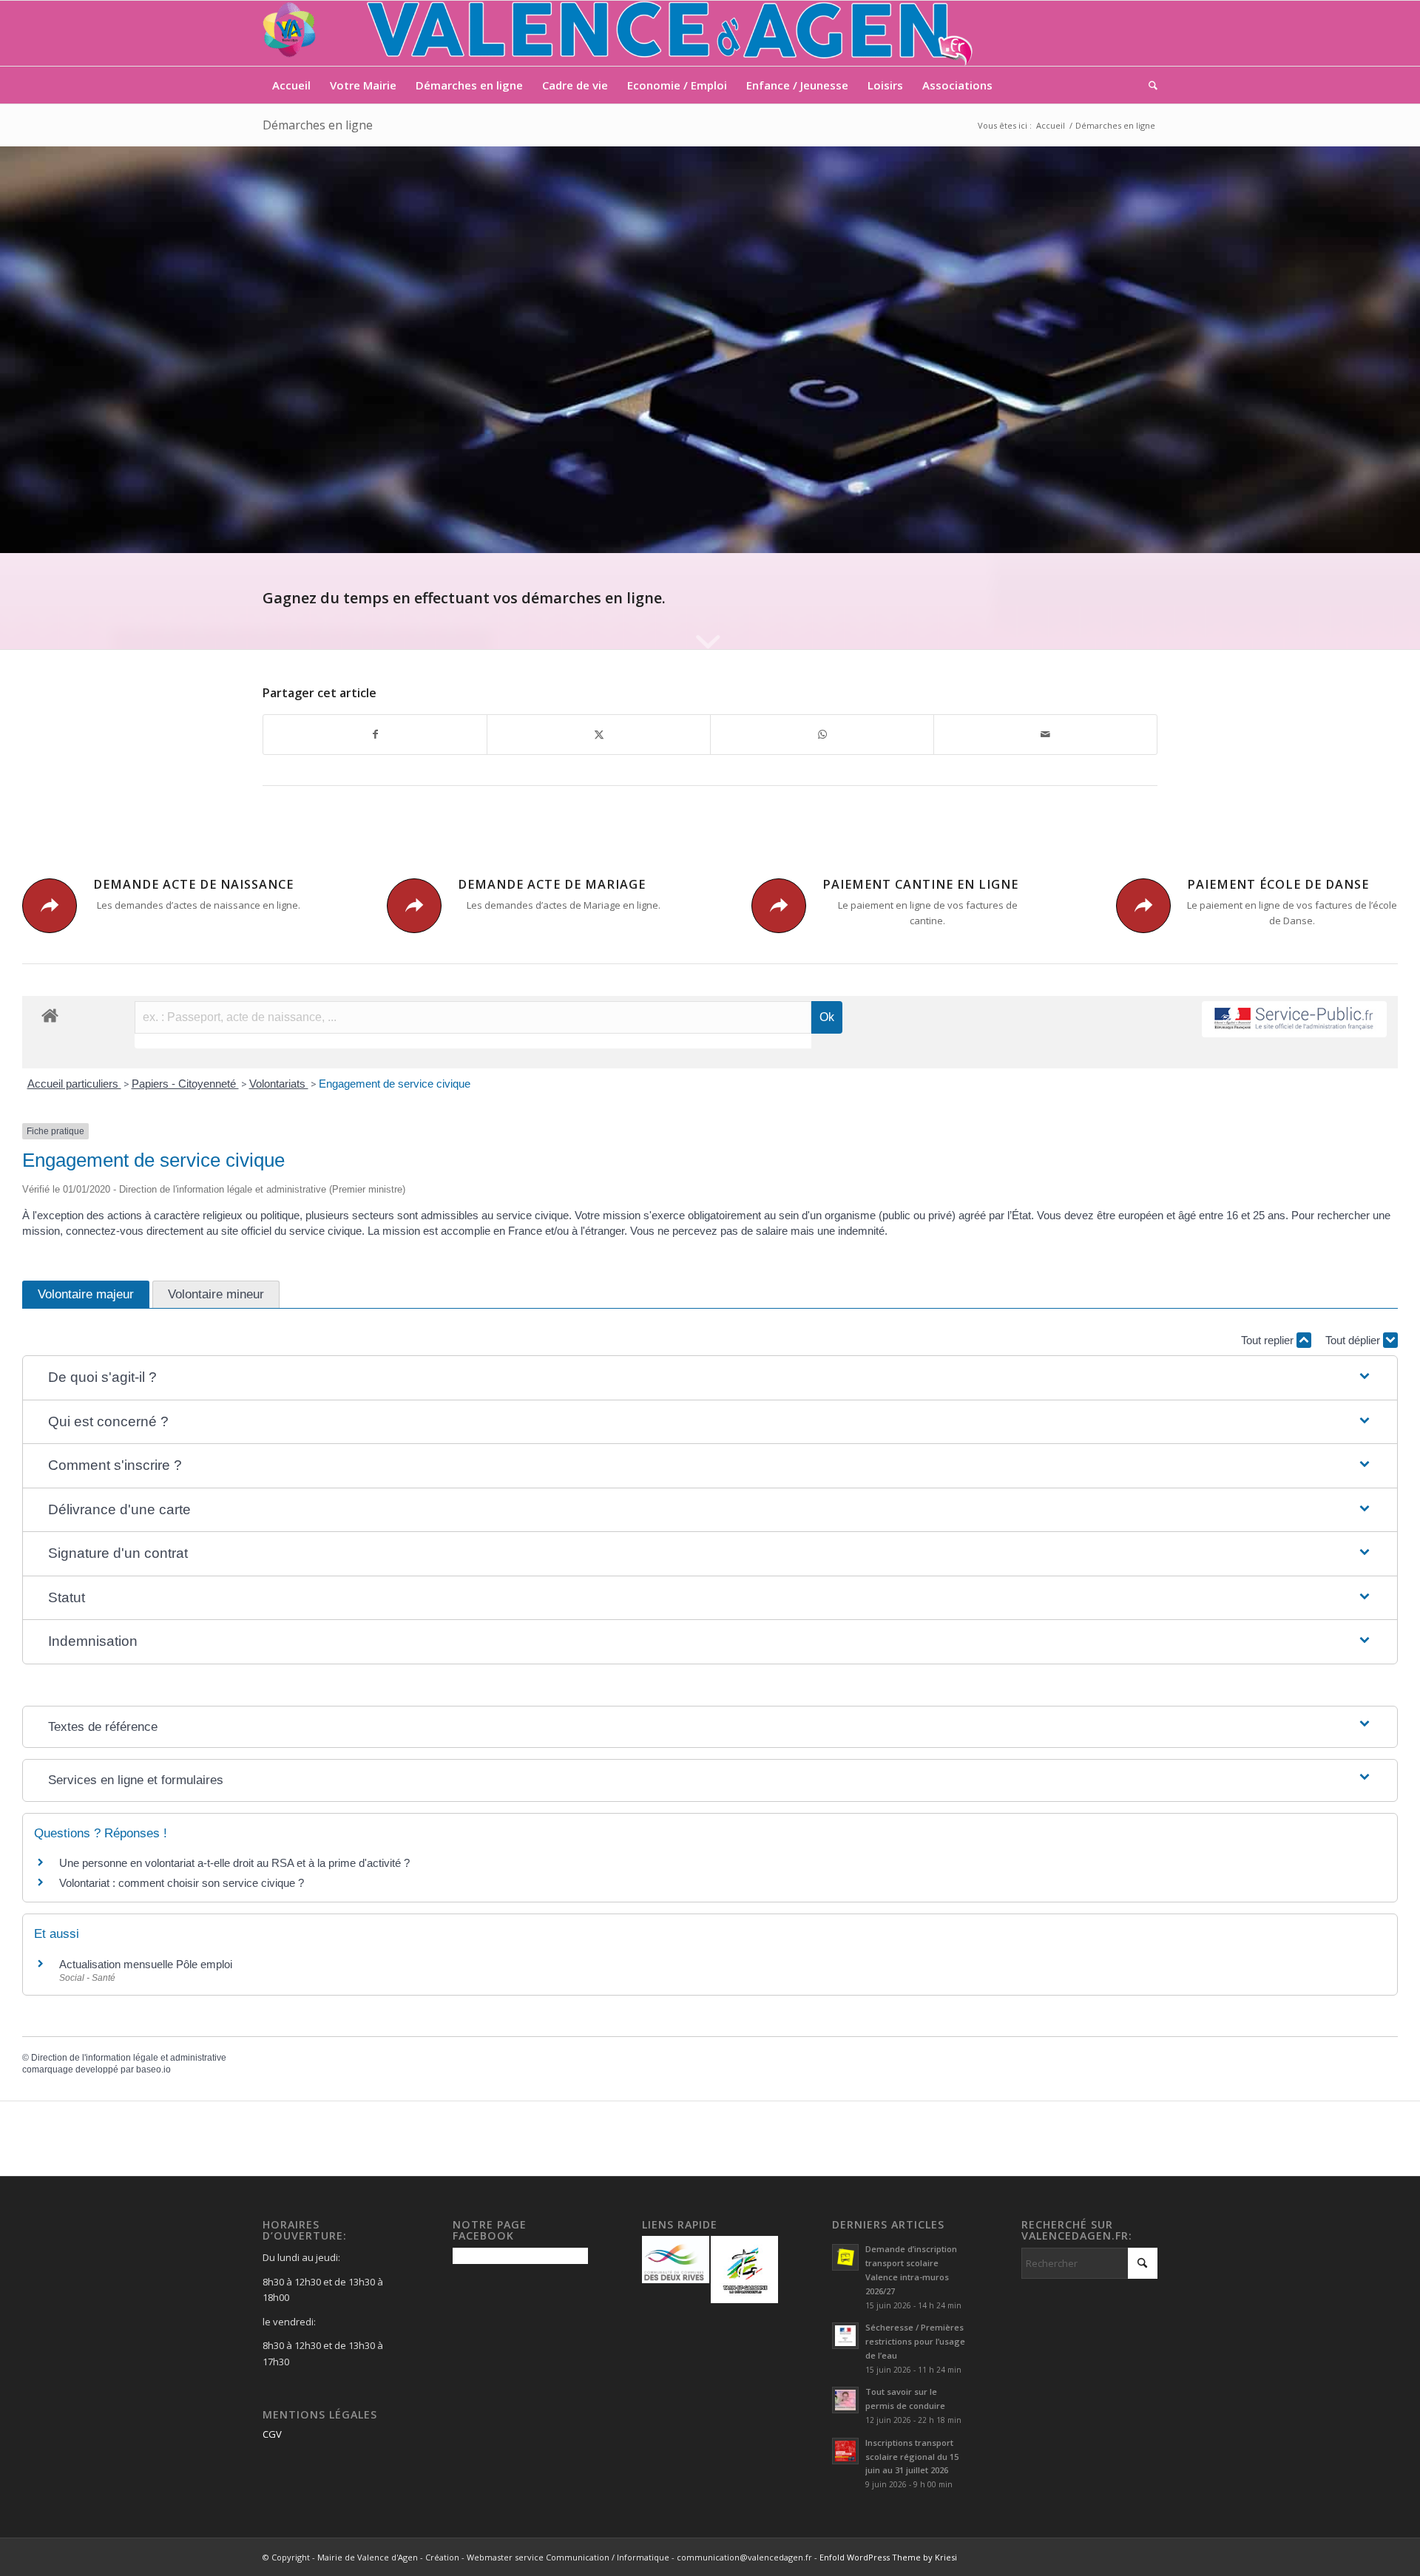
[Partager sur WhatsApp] (822, 734)
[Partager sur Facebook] (375, 734)
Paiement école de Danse (1278, 884)
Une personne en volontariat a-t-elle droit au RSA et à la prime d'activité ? (234, 1863)
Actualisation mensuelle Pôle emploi (146, 1964)
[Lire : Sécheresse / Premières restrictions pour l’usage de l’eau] (845, 2336)
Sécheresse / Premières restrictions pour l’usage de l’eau (915, 2341)
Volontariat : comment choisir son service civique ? (182, 1883)
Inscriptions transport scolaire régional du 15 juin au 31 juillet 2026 (912, 2457)
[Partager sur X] (599, 734)
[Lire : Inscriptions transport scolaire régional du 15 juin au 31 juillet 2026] (845, 2451)
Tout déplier (1354, 1340)
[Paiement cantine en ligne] (779, 906)
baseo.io (153, 2070)
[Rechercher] (1148, 85)
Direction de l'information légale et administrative (129, 2058)
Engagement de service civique (395, 1084)
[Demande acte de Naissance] (50, 906)
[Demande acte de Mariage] (414, 906)
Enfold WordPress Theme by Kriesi (888, 2557)
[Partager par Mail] (1045, 734)
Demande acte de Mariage (552, 884)
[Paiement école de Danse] (1143, 906)
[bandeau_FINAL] (619, 33)
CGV (272, 2434)
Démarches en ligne (318, 125)
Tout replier (1269, 1340)
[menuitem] (291, 85)
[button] (710, 1378)
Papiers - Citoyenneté (185, 1084)
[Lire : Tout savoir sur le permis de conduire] (845, 2400)
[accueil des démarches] (50, 1015)
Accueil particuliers (74, 1084)
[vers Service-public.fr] (1294, 1019)
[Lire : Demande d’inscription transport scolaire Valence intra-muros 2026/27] (845, 2257)
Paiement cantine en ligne (920, 884)
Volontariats (279, 1084)
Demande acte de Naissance (193, 884)
